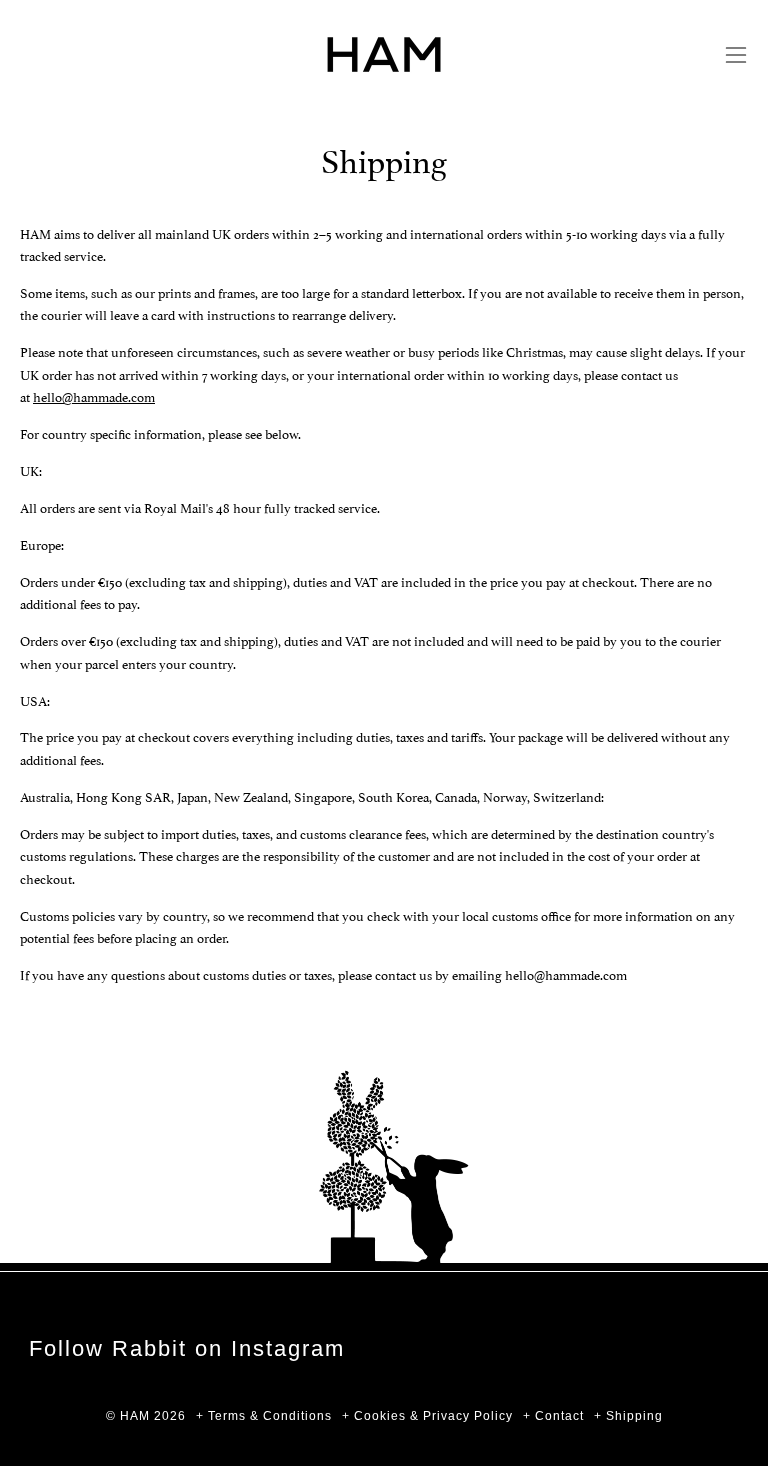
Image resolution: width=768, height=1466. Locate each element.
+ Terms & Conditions (264, 1416)
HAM (135, 1416)
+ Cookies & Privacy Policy (427, 1416)
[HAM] (384, 54)
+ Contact (553, 1416)
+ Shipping (628, 1416)
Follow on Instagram (187, 1348)
